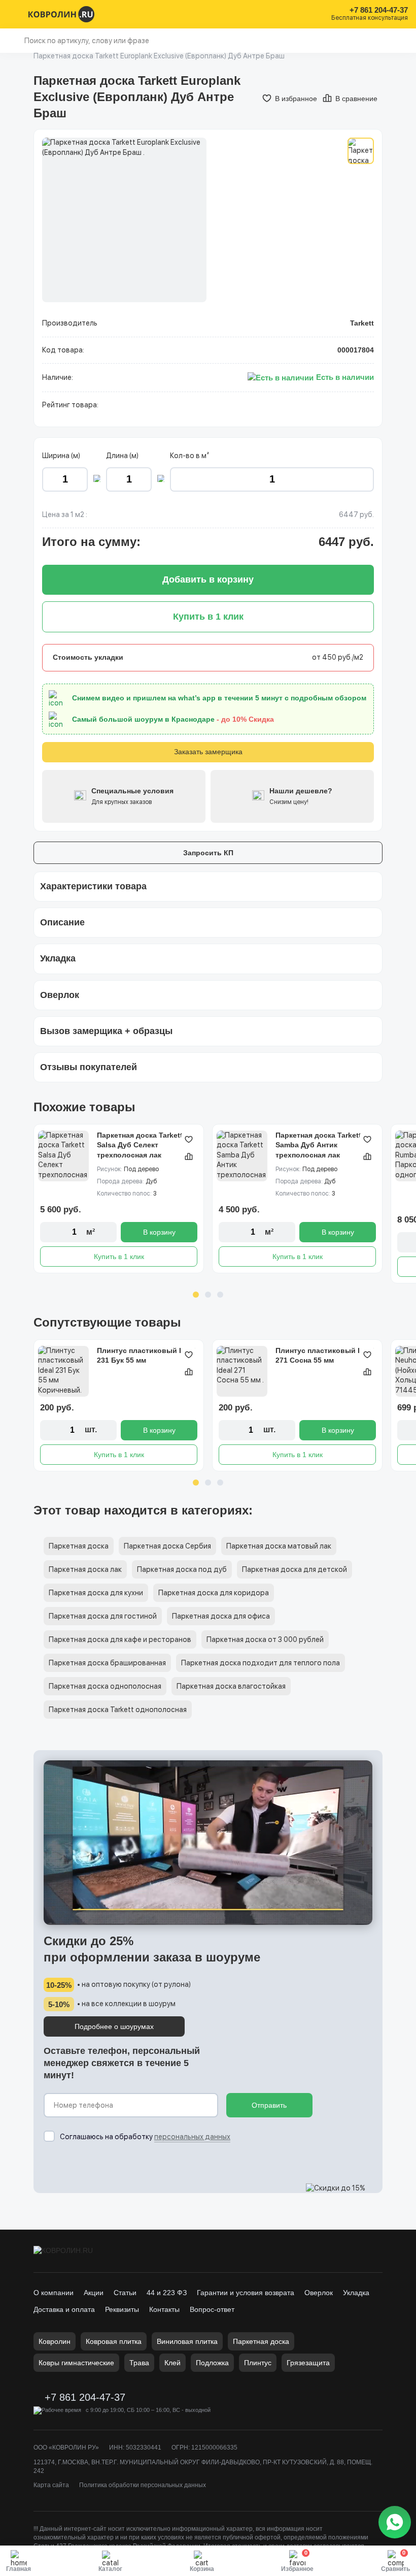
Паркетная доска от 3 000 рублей (265, 1639)
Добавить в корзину (208, 579)
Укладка (356, 2293)
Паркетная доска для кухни (96, 1593)
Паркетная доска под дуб (182, 1569)
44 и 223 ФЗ (167, 2293)
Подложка (212, 2363)
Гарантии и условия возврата (246, 2293)
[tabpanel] (119, 1199)
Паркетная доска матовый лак (279, 1546)
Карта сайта (51, 2485)
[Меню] (14, 14)
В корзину (159, 1232)
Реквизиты (122, 2309)
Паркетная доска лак (85, 1569)
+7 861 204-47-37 (379, 10)
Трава (139, 2363)
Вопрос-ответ (212, 2309)
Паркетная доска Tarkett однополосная (118, 1710)
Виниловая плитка (187, 2341)
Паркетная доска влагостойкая (231, 1686)
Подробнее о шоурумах (114, 2026)
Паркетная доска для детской (294, 1569)
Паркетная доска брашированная (107, 1663)
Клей (172, 2363)
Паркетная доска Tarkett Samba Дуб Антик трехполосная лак (318, 1145)
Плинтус (258, 2363)
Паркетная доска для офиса (221, 1616)
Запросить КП (208, 853)
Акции (94, 2293)
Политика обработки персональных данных (143, 2485)
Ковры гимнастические (76, 2363)
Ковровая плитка (114, 2341)
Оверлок (319, 2293)
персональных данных (192, 2137)
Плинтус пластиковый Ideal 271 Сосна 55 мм (325, 1356)
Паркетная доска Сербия (167, 1546)
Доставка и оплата (64, 2309)
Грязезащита (308, 2363)
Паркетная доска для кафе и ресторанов (120, 1639)
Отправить (269, 2105)
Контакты (164, 2309)
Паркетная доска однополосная (105, 1686)
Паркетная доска (79, 1546)
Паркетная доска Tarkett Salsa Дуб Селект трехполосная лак (140, 1145)
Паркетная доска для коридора (214, 1593)
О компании (54, 2293)
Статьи (125, 2293)
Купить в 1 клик (119, 1257)
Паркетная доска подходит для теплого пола (261, 1663)
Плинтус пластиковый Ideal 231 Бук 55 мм (146, 1356)
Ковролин (55, 2341)
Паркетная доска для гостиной (103, 1616)
